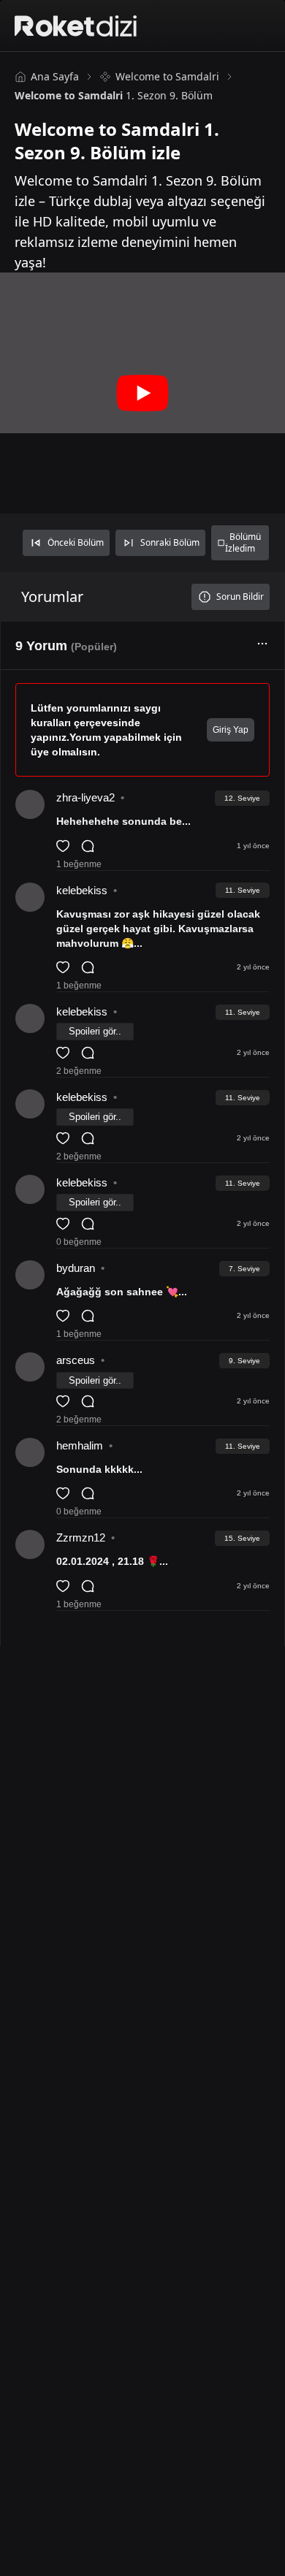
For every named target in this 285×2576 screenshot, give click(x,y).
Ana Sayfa (55, 76)
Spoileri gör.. (95, 1031)
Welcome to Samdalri (167, 76)
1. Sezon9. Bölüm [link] (114, 95)
